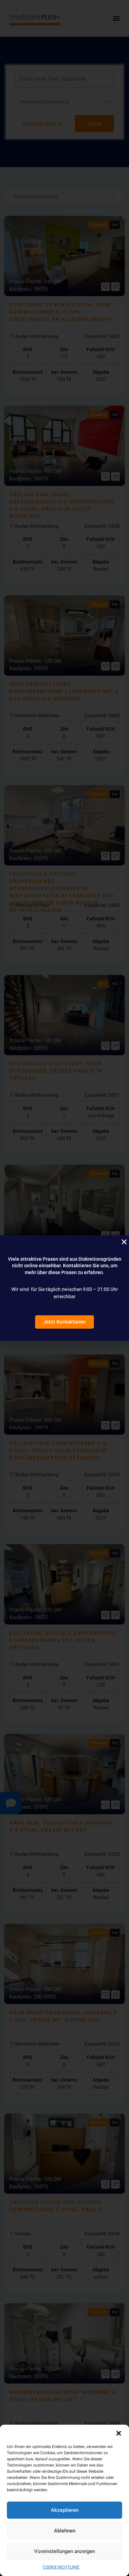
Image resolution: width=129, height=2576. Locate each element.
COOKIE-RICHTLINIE (61, 2567)
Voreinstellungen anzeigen (64, 2551)
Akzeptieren (65, 2510)
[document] (64, 1288)
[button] (119, 2433)
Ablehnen (65, 2531)
